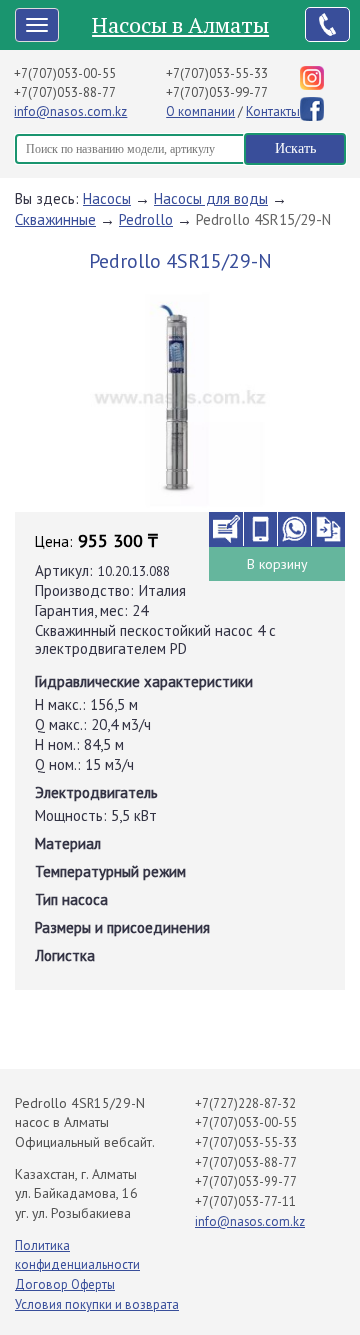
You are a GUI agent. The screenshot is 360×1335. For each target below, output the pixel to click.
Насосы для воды (211, 198)
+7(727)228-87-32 (245, 1103)
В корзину (277, 564)
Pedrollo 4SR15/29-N (263, 219)
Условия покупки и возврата (97, 1304)
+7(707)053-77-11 (245, 1201)
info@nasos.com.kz (70, 111)
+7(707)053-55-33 (217, 73)
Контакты (273, 111)
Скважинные (55, 219)
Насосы (107, 198)
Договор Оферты (65, 1284)
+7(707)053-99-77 (217, 92)
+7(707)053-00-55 (65, 73)
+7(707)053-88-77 (65, 92)
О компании (200, 111)
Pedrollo (146, 219)
